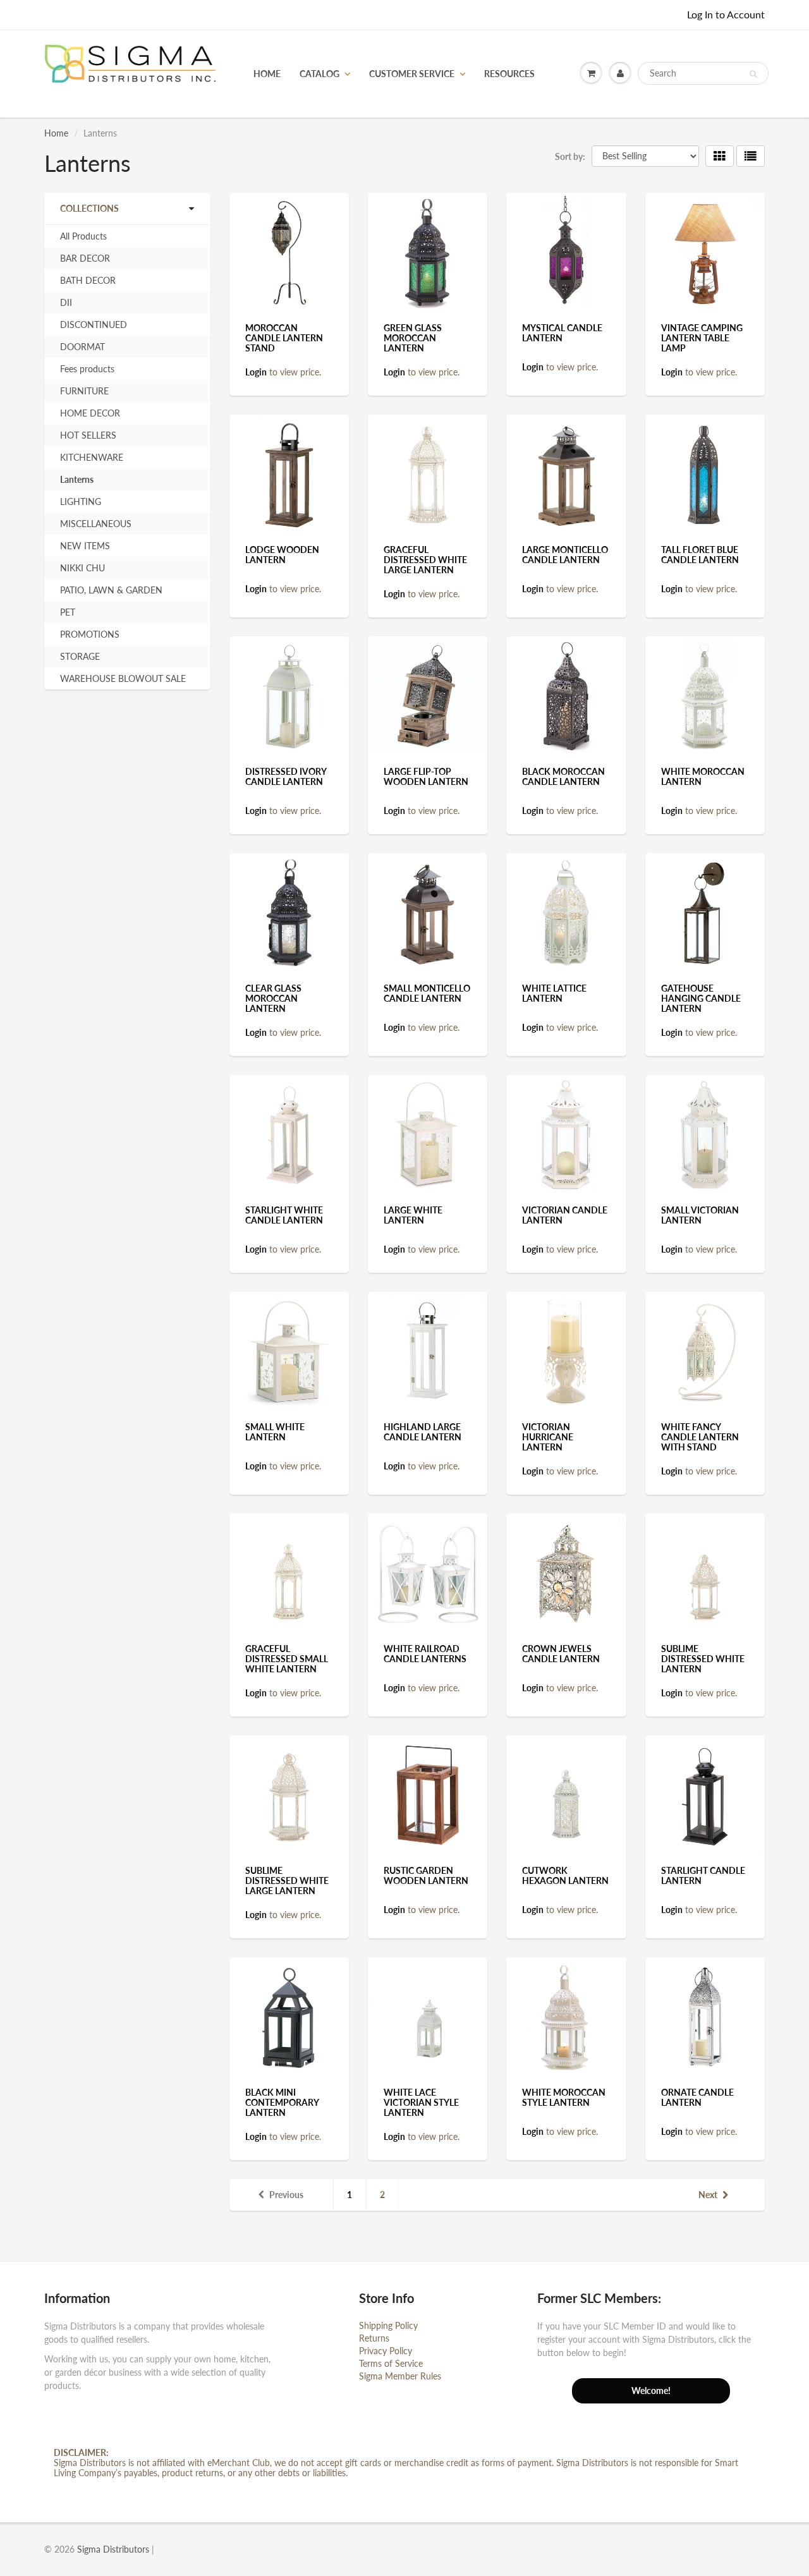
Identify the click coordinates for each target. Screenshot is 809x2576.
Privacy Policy (386, 2351)
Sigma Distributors (113, 2549)
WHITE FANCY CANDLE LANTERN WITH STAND (700, 1437)
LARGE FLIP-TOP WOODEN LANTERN (426, 776)
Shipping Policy (388, 2325)
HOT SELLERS (88, 435)
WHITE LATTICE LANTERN (554, 993)
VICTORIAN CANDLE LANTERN (565, 1215)
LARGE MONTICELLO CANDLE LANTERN (565, 555)
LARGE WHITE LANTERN (413, 1215)
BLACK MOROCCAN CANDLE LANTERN (563, 776)
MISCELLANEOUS (96, 524)
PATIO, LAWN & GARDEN (111, 590)
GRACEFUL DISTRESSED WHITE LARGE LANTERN (425, 560)
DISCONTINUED (94, 325)
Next (708, 2195)
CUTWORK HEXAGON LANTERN (565, 1875)
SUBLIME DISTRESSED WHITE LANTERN (703, 1659)
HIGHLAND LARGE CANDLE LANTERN (423, 1432)
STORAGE (80, 656)
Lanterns (77, 479)
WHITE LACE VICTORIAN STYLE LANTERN (421, 2102)
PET (68, 612)
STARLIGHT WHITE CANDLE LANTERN (284, 1215)
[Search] (753, 74)
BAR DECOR (85, 258)
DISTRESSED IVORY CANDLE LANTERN (286, 776)
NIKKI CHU (82, 568)
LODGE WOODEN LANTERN (282, 555)
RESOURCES (509, 74)
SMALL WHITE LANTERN (275, 1432)
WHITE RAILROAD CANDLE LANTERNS (425, 1654)
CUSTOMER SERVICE (412, 74)
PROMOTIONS (90, 634)
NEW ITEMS (85, 546)
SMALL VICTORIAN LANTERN (700, 1215)
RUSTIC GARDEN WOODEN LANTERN (426, 1875)
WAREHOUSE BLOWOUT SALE (123, 678)
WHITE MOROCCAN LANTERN (703, 776)
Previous (286, 2195)
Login (256, 372)
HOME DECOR (90, 413)
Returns (374, 2338)
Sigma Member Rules (400, 2376)
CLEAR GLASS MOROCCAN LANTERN (273, 998)
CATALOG (319, 74)
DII (66, 302)
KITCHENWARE (92, 457)
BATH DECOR (88, 280)
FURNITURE (84, 391)
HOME (267, 74)
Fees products (87, 369)
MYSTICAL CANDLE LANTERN (562, 333)
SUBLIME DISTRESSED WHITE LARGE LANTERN (287, 1880)
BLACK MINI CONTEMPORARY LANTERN (282, 2102)
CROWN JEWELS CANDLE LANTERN (561, 1654)
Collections (89, 208)
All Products (83, 236)
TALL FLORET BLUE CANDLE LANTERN (700, 555)
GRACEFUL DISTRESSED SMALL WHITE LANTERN (287, 1659)
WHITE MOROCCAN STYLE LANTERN (564, 2097)
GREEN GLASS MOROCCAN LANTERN (413, 338)
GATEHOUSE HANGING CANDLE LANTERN (701, 998)
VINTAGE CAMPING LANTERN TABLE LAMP (702, 338)
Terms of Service (391, 2363)
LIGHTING (81, 501)
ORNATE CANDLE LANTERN (697, 2097)
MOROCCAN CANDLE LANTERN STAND (284, 338)
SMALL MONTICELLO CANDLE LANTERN (427, 993)
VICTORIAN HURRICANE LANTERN (548, 1437)
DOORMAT (82, 347)
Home (56, 133)
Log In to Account (726, 14)
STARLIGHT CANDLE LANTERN (703, 1875)
